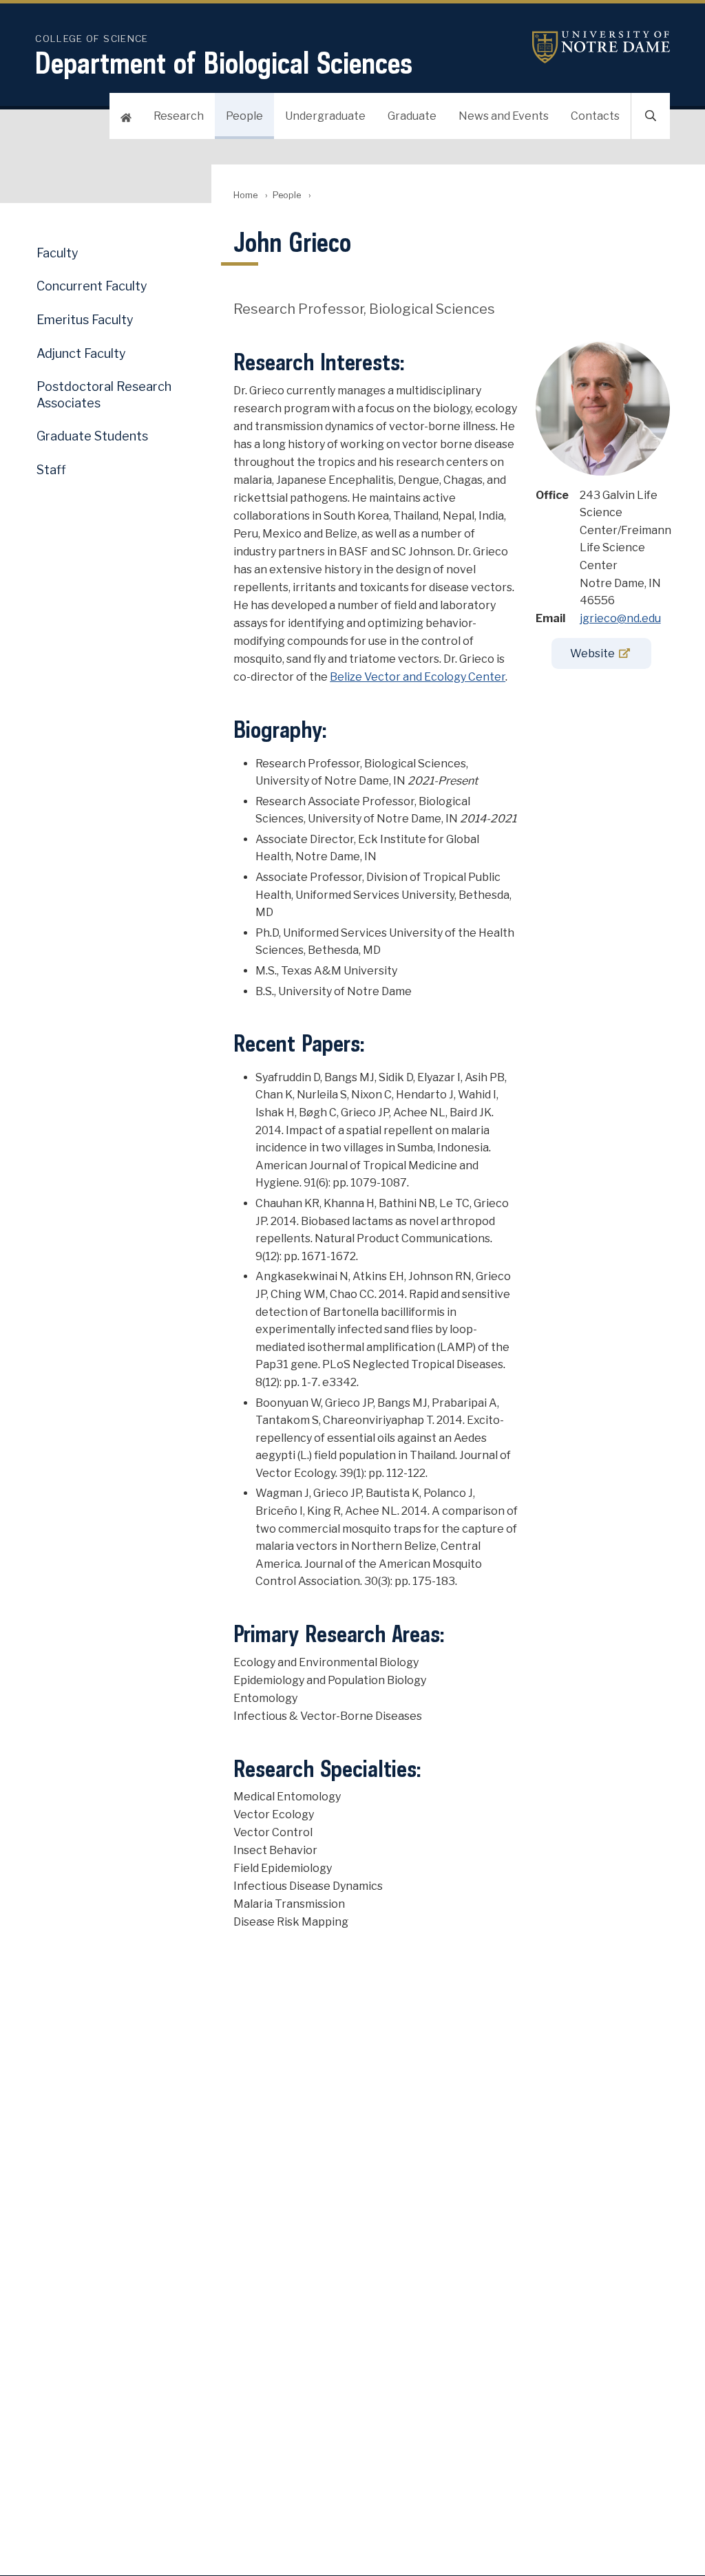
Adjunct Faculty (81, 353)
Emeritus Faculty (85, 320)
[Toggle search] (651, 116)
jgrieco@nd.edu (620, 618)
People (244, 116)
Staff (51, 470)
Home (245, 195)
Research (179, 116)
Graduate (412, 116)
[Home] (126, 116)
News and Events (504, 116)
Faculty (57, 253)
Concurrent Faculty (92, 286)
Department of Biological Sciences (224, 63)
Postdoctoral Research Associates (104, 394)
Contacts (595, 116)
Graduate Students (92, 436)
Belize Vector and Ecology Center (418, 677)
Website (592, 653)
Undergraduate (325, 116)
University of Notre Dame (601, 47)
